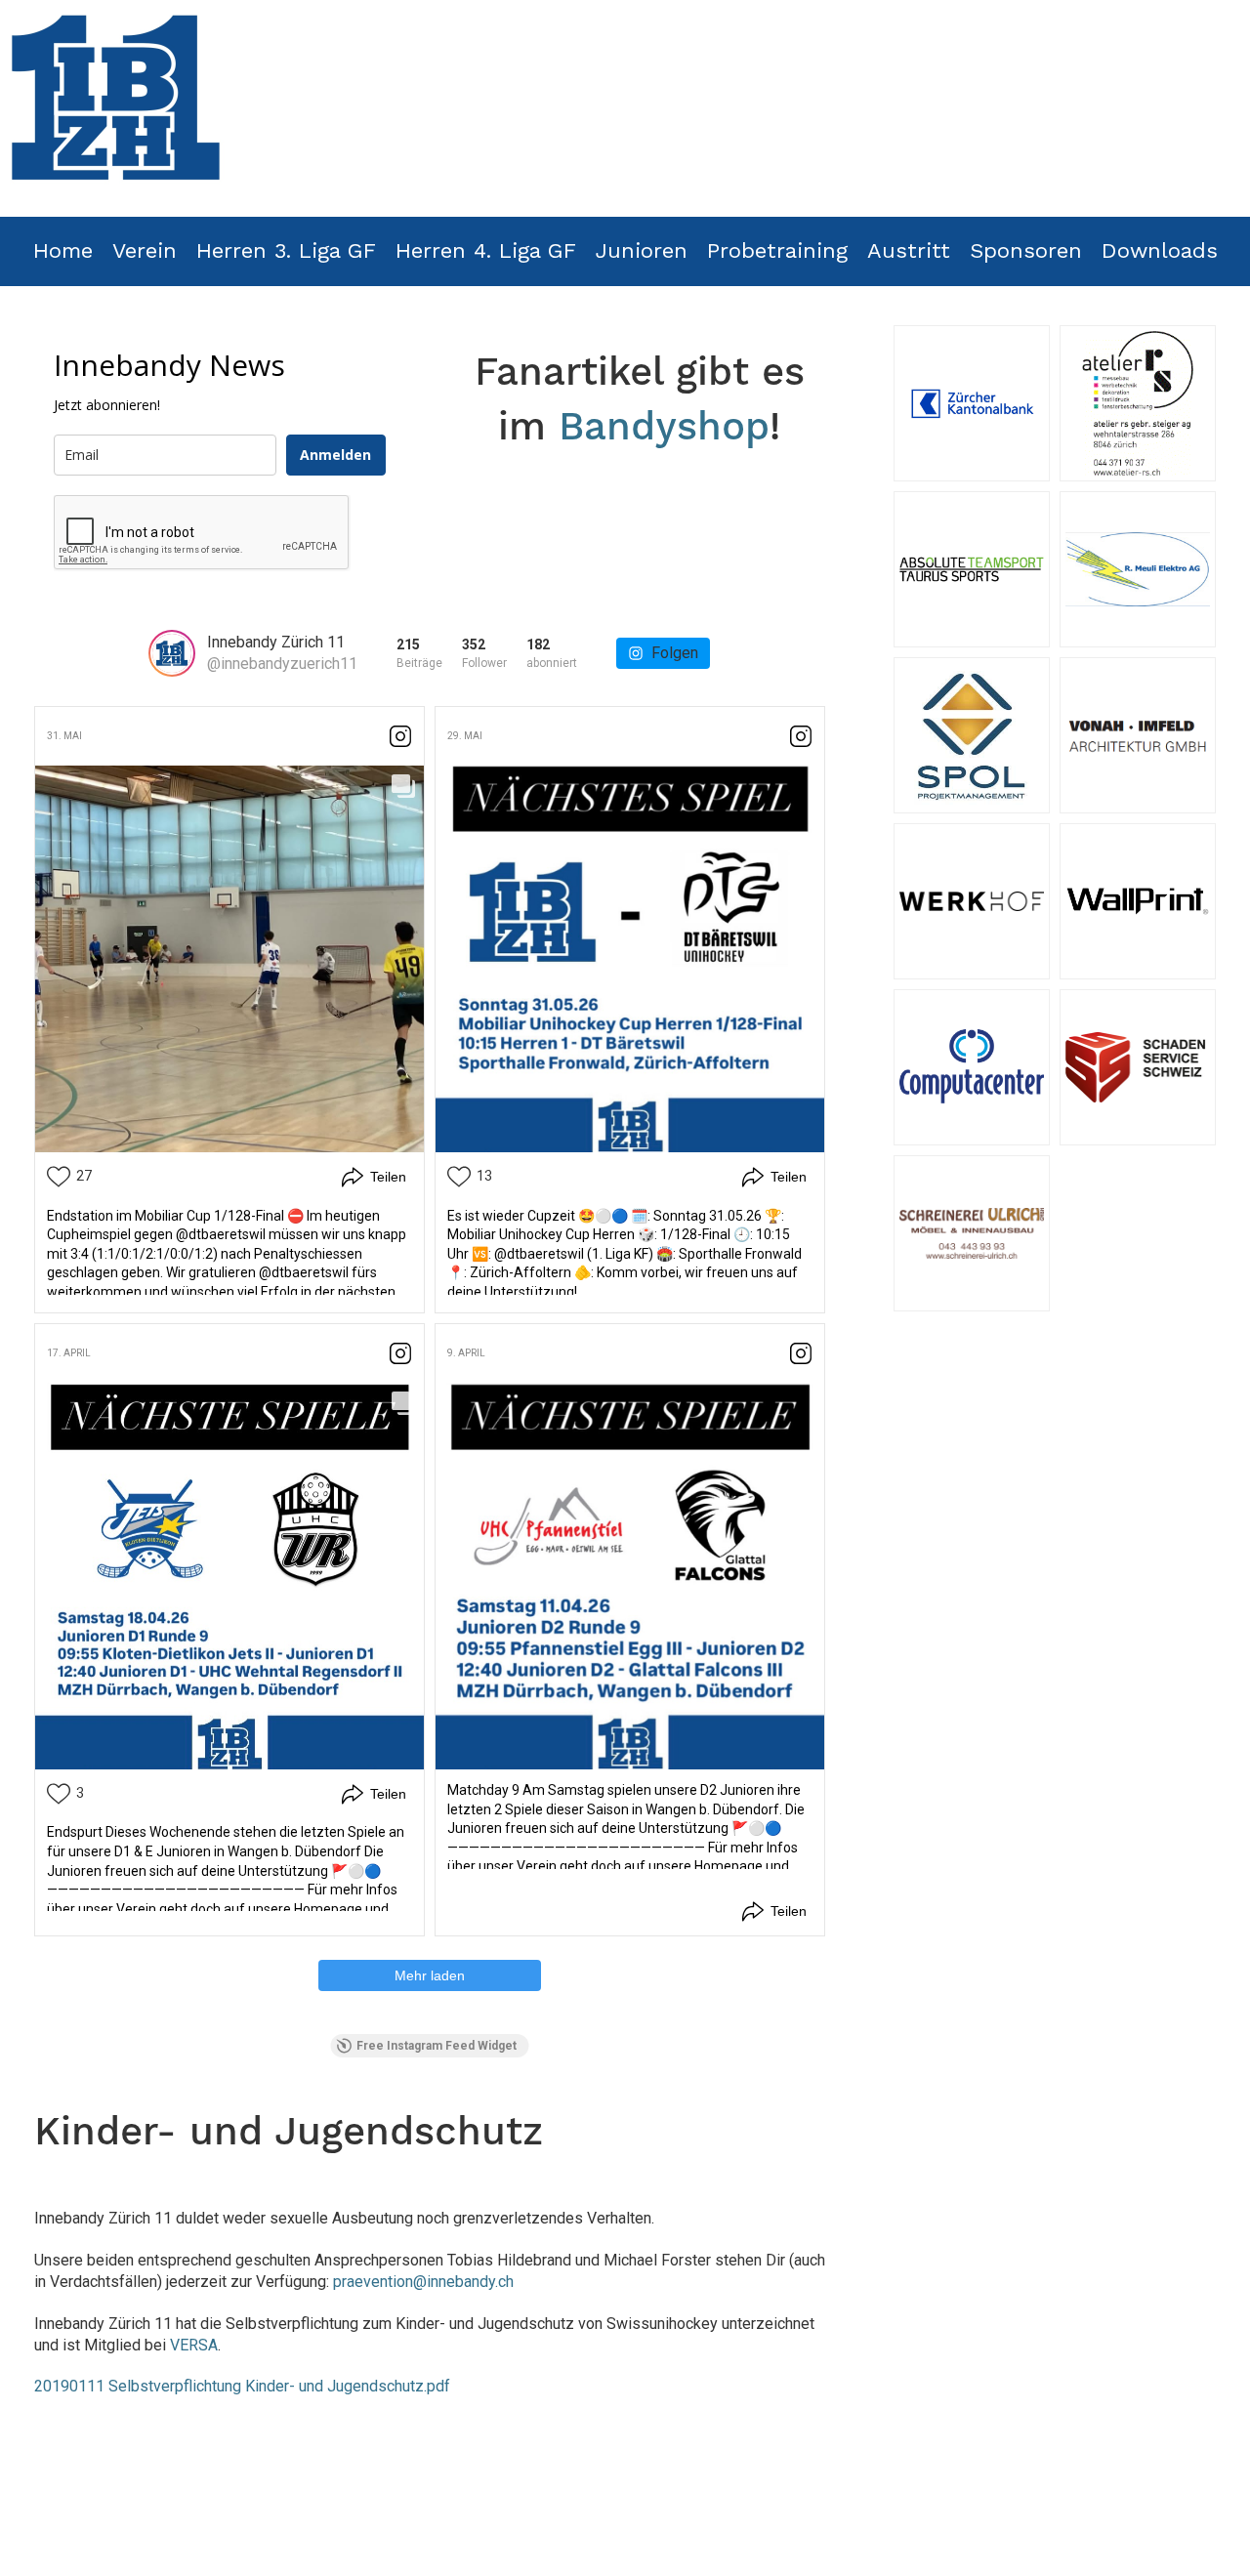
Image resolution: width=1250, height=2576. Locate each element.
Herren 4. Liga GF (486, 250)
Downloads (1160, 250)
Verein (145, 250)
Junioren (642, 250)
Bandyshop (664, 426)
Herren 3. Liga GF (286, 250)
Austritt (909, 250)
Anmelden (335, 455)
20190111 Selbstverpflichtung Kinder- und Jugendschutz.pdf (242, 2386)
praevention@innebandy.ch (423, 2282)
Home (63, 250)
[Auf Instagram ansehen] (400, 736)
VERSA (194, 2345)
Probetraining (777, 250)
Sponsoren (1026, 250)
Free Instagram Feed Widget (437, 2046)
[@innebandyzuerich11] (172, 653)
